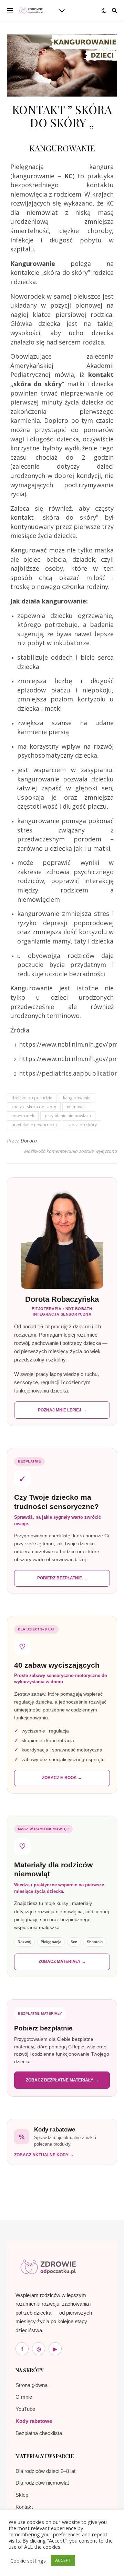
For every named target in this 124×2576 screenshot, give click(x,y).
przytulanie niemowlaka (68, 1116)
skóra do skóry (82, 1125)
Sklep (22, 2495)
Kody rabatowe (34, 2421)
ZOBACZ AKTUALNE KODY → (44, 2155)
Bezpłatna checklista (39, 2433)
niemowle (76, 1107)
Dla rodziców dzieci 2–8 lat (45, 2471)
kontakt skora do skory (34, 1107)
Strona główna (32, 2385)
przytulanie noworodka (34, 1125)
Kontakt (24, 2507)
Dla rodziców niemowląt (42, 2483)
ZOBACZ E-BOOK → (62, 1778)
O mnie (24, 2397)
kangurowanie (77, 1098)
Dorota (29, 1141)
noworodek (23, 1116)
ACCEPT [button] (63, 2560)
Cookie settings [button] (28, 2560)
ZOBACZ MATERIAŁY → (62, 1961)
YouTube (25, 2409)
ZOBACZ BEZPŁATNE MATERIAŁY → (62, 2080)
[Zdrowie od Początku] (48, 2267)
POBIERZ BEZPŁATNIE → (62, 1578)
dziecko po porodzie (32, 1098)
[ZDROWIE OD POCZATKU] (31, 10)
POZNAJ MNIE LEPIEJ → (62, 1410)
